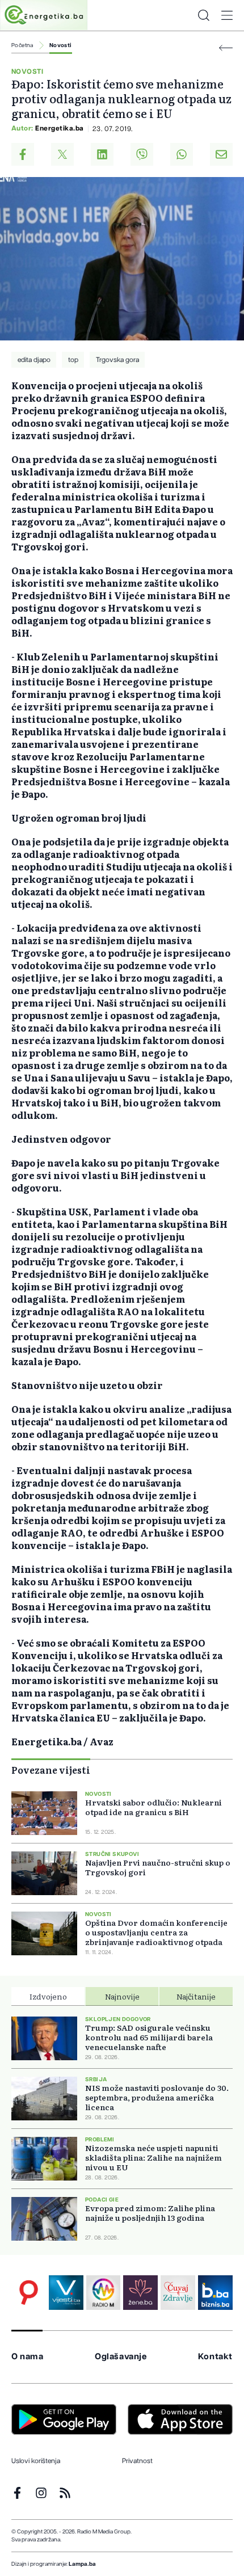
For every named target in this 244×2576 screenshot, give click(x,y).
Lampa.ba (82, 2564)
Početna (22, 45)
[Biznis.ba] (215, 2293)
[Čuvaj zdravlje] (178, 2293)
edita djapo (34, 360)
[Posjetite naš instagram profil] (41, 2493)
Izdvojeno (48, 1996)
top (73, 360)
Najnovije (122, 1996)
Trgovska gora (117, 360)
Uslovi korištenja (36, 2461)
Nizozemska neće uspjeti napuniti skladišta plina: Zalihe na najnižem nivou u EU (153, 2158)
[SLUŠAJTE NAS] (104, 2293)
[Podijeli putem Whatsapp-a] (182, 154)
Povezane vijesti (51, 1770)
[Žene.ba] (140, 2293)
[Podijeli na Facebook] (23, 154)
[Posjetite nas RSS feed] (65, 2493)
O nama (28, 2357)
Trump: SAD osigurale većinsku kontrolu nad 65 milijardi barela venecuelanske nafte (149, 2037)
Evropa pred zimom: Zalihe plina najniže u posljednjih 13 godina (150, 2213)
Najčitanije (196, 1996)
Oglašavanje (121, 2357)
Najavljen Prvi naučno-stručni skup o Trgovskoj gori (158, 1867)
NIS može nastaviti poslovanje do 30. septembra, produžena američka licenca (157, 2097)
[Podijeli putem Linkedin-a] (102, 154)
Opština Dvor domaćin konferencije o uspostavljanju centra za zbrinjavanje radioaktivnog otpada (156, 1932)
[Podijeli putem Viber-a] (142, 154)
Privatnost (137, 2461)
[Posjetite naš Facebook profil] (17, 2493)
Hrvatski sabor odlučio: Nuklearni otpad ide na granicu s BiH (153, 1807)
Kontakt (215, 2357)
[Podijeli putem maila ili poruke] (221, 154)
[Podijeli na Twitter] (62, 154)
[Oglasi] (29, 2293)
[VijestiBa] (66, 2293)
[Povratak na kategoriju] (226, 48)
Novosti (61, 45)
